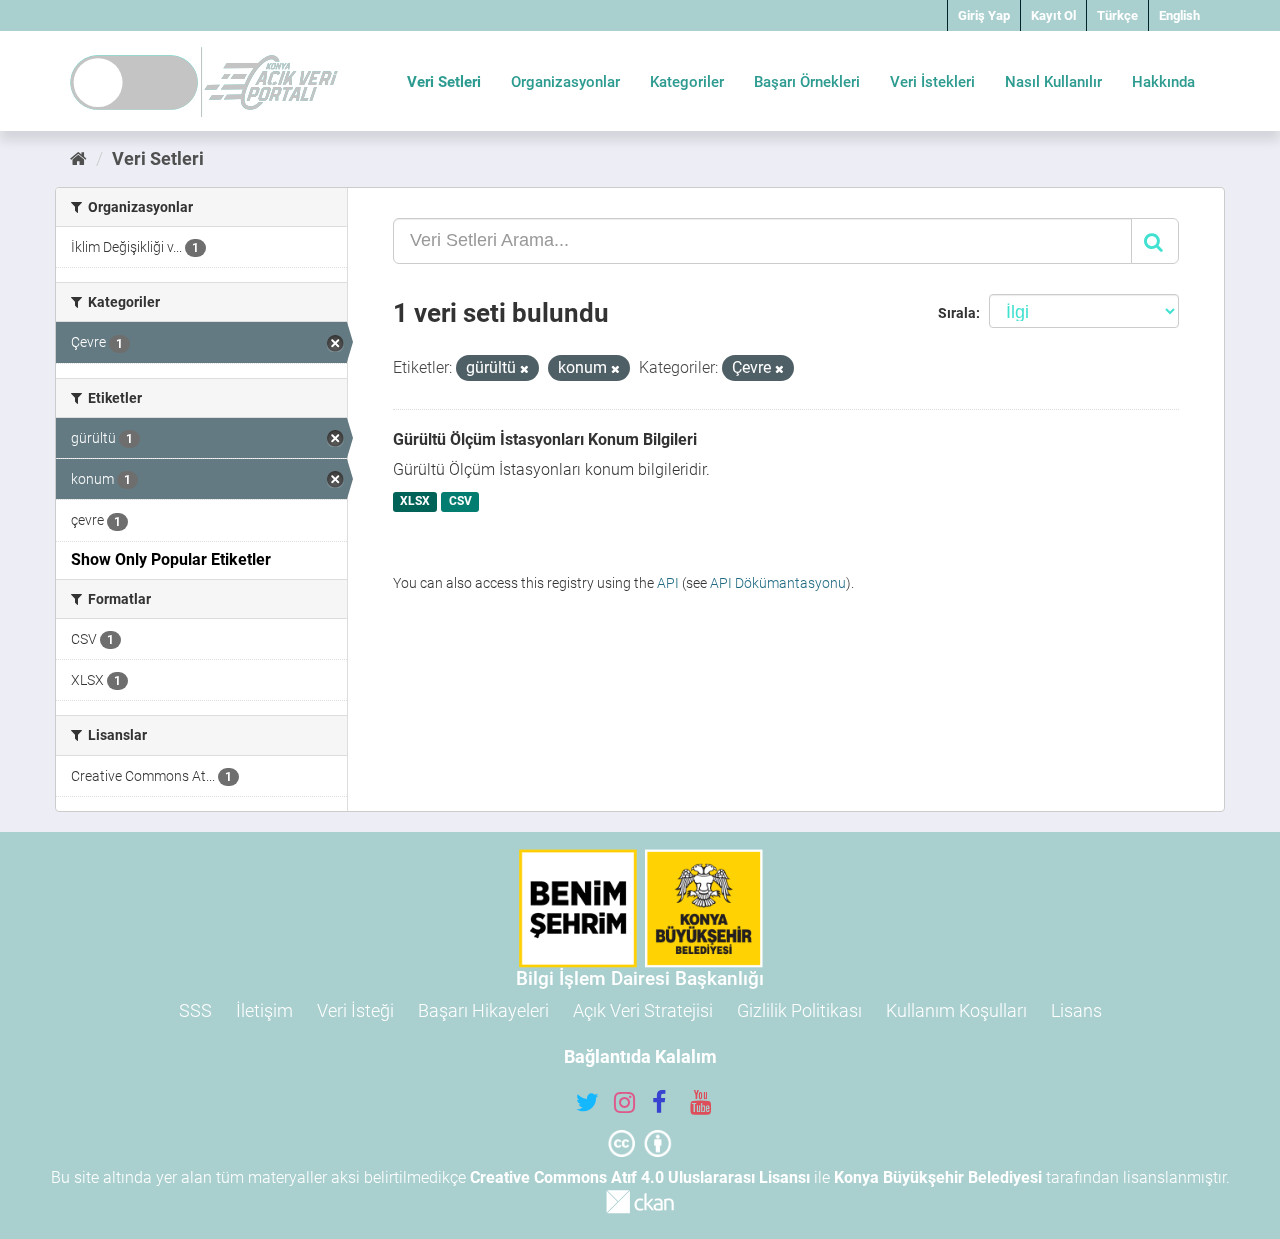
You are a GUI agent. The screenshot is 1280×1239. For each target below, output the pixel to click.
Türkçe (1117, 15)
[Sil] (524, 369)
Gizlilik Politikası (799, 1010)
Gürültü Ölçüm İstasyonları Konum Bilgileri (545, 439)
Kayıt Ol (1053, 15)
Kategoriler (687, 82)
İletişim (264, 1010)
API (668, 583)
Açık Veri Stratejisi (643, 1010)
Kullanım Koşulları (956, 1010)
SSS (195, 1010)
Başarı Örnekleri (807, 82)
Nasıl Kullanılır (1053, 82)
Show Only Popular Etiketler (171, 559)
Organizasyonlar (565, 82)
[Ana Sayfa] (78, 158)
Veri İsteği (355, 1010)
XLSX (415, 502)
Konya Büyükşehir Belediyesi (938, 1177)
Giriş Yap (984, 15)
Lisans (1076, 1010)
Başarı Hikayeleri (483, 1010)
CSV (460, 502)
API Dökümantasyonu (778, 583)
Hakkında (1163, 82)
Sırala (957, 313)
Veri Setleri (444, 82)
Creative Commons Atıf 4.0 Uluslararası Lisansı (640, 1177)
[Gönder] (1155, 241)
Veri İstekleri (932, 82)
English (1179, 15)
